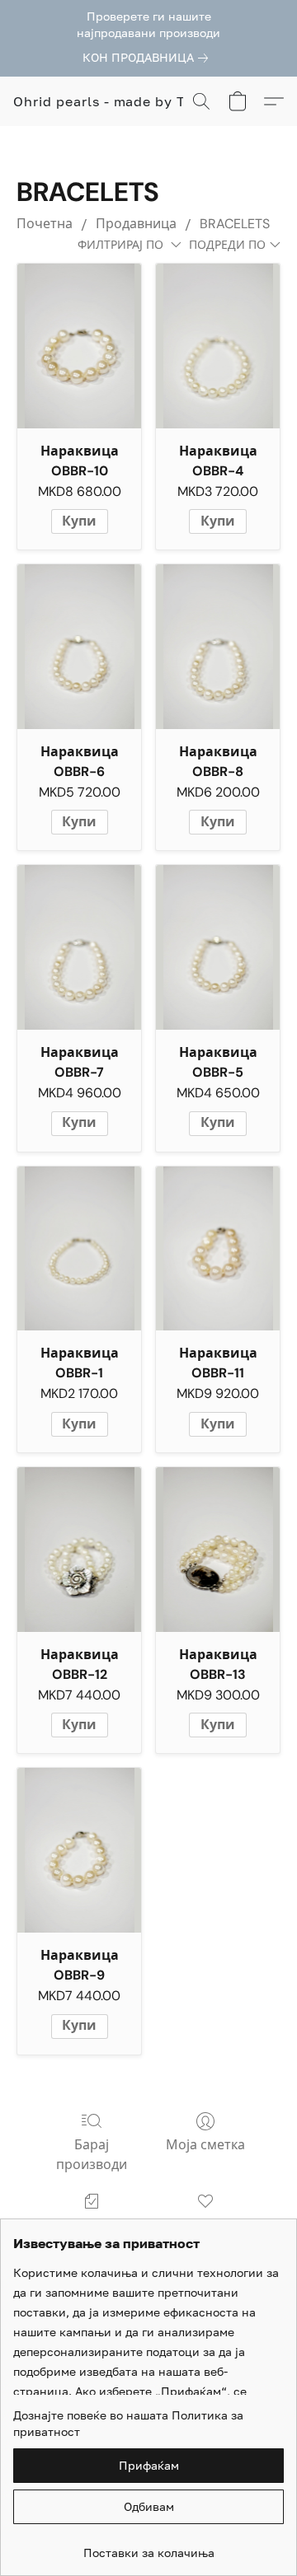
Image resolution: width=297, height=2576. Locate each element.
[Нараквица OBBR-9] (79, 1850)
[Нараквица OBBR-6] (79, 647)
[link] (148, 58)
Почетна (45, 224)
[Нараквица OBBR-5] (218, 947)
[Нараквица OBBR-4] (218, 346)
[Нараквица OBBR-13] (218, 1550)
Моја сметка (205, 2145)
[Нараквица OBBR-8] (218, 647)
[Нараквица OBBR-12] (79, 1550)
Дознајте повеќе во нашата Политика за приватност (128, 2423)
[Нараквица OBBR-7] (79, 947)
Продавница (136, 224)
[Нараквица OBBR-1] (79, 1249)
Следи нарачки (92, 2225)
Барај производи (92, 2155)
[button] (116, 101)
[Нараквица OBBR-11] (218, 1249)
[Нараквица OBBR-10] (79, 346)
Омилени (205, 2225)
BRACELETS (235, 224)
